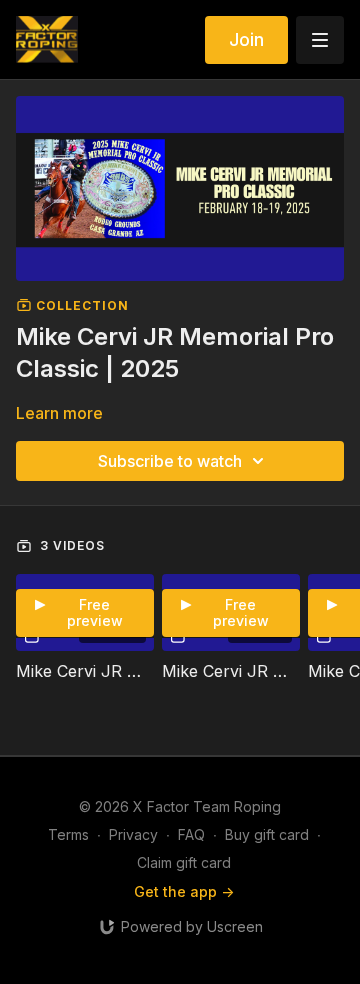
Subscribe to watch (170, 461)
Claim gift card (184, 862)
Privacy (133, 834)
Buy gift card (267, 834)
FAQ (191, 834)
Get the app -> (184, 891)
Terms (68, 834)
